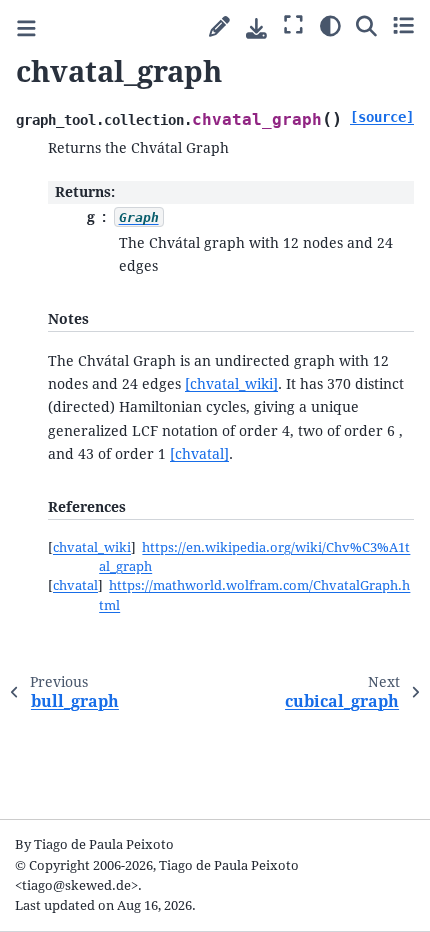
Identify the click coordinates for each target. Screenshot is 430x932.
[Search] (366, 25)
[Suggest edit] (219, 27)
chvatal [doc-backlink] (75, 585)
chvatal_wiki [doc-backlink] (92, 547)
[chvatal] (199, 454)
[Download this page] (256, 28)
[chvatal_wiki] (231, 384)
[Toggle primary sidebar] (26, 28)
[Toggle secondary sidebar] (403, 25)
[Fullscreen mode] (293, 25)
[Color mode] (330, 25)
